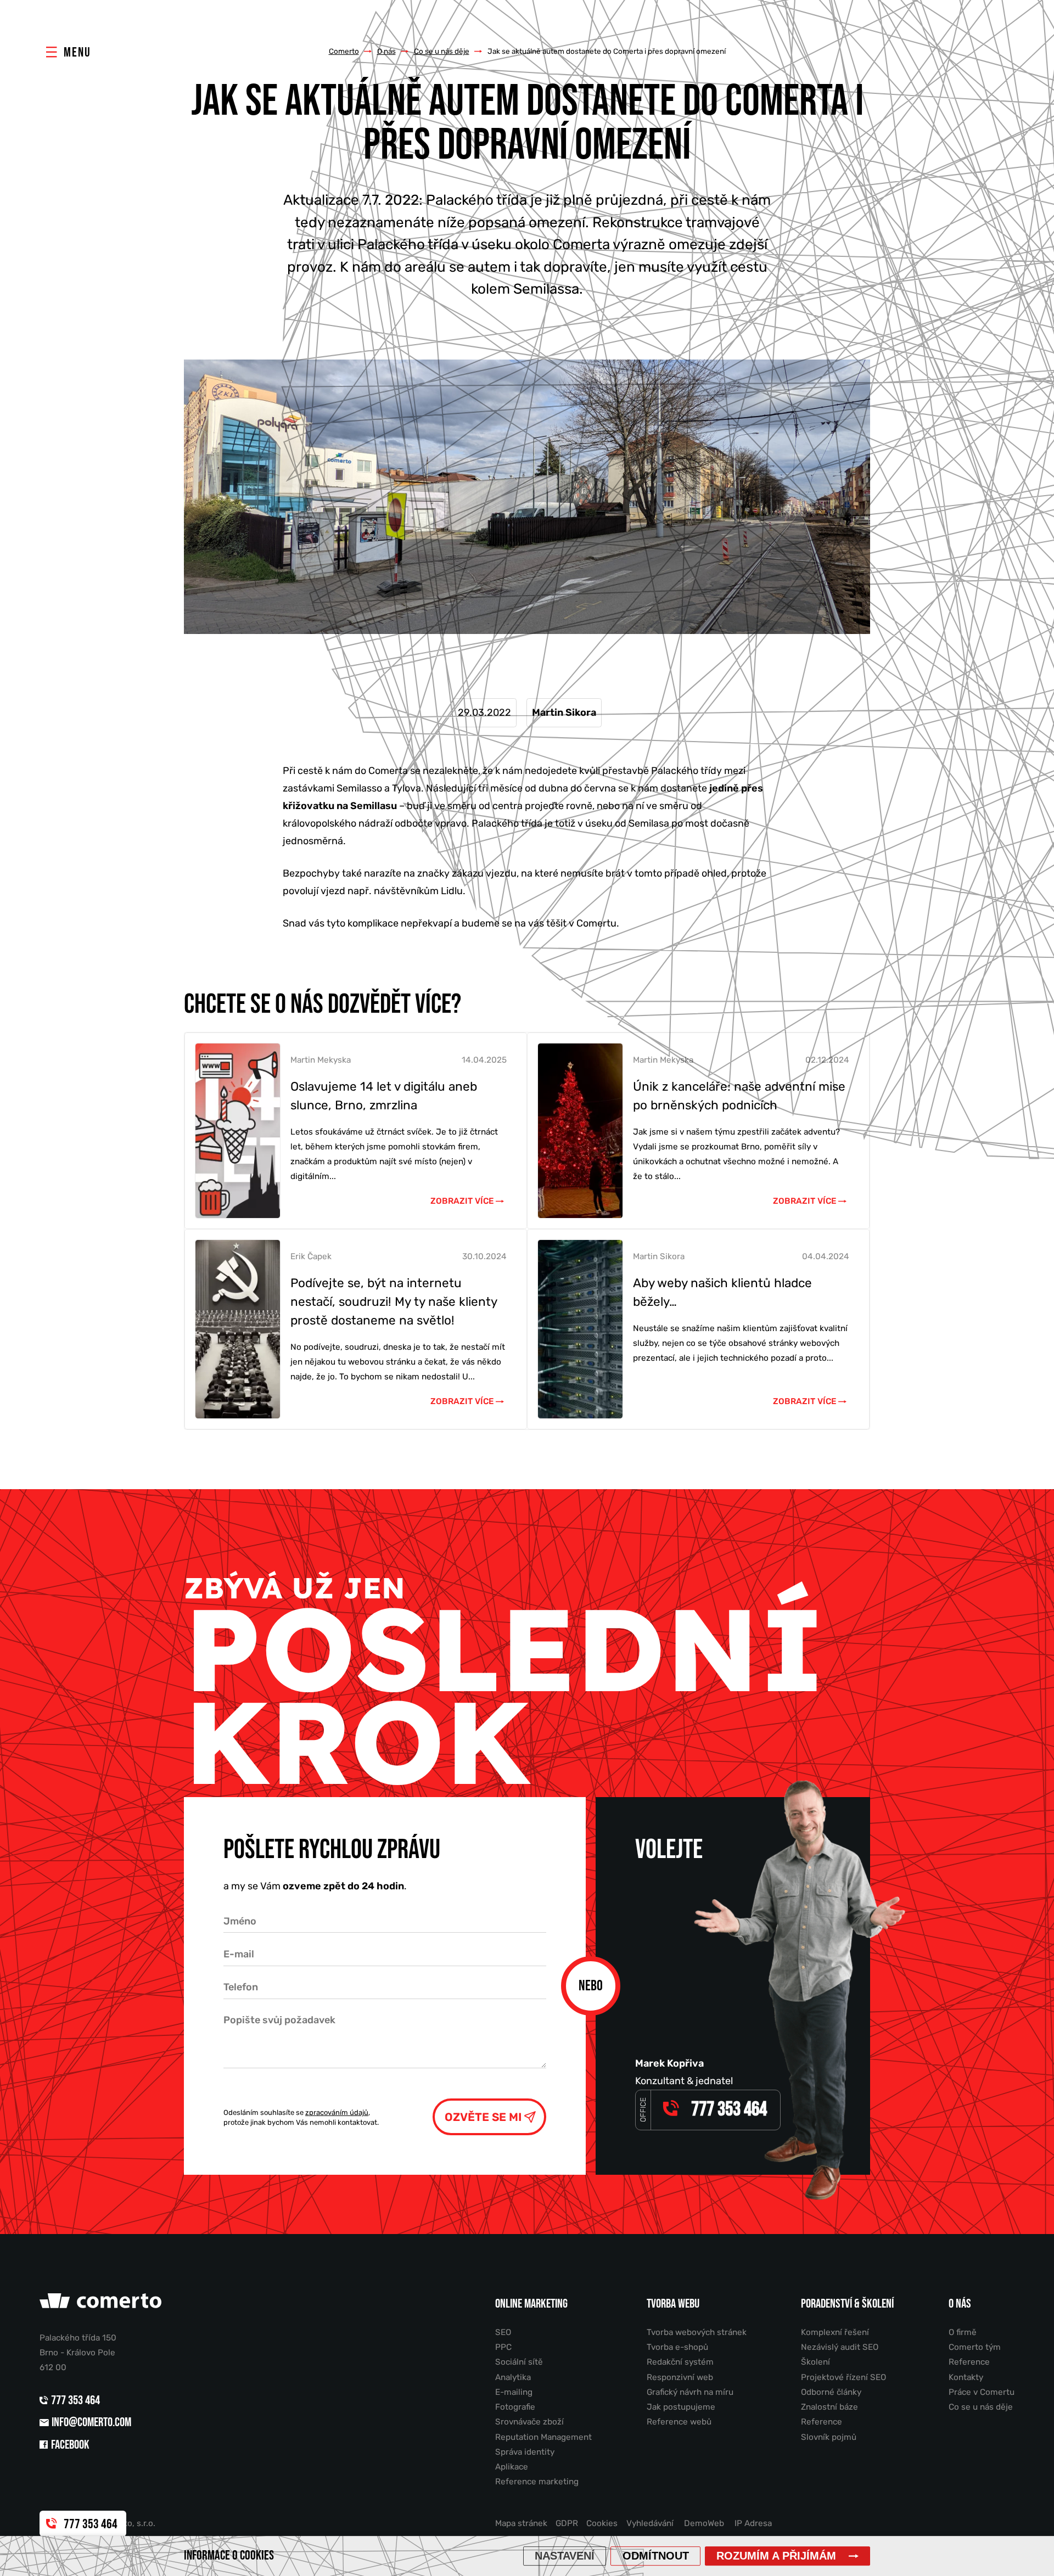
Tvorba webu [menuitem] (673, 2304)
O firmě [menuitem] (963, 2332)
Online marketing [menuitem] (531, 2304)
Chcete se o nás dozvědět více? (323, 1004)
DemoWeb (704, 2523)
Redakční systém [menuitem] (680, 2362)
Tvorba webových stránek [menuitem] (697, 2332)
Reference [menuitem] (822, 2422)
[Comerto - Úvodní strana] (102, 2305)
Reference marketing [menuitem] (537, 2482)
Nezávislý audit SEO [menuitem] (840, 2347)
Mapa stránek (521, 2523)
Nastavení (565, 2556)
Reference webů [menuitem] (679, 2422)
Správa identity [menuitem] (525, 2452)
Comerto (344, 51)
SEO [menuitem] (503, 2332)
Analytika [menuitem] (513, 2377)
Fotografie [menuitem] (515, 2407)
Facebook (70, 2445)
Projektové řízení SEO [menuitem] (843, 2377)
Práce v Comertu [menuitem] (982, 2392)
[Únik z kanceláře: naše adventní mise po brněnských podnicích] (580, 1131)
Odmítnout (656, 2556)
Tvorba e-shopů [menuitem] (677, 2347)
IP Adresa (753, 2523)
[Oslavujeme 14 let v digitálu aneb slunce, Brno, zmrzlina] (238, 1131)
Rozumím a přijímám (776, 2556)
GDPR (567, 2523)
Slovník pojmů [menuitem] (829, 2437)
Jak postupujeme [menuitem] (681, 2407)
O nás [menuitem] (960, 2304)
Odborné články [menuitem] (831, 2392)
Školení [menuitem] (815, 2362)
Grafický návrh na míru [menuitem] (690, 2392)
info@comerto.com (91, 2423)
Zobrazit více (462, 1201)
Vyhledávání (650, 2523)
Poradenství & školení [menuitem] (847, 2304)
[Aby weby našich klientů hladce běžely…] (580, 1329)
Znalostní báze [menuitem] (829, 2407)
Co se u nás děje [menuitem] (981, 2407)
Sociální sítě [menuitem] (519, 2362)
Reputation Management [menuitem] (543, 2437)
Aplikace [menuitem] (512, 2467)
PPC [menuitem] (503, 2347)
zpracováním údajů (337, 2112)
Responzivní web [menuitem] (680, 2377)
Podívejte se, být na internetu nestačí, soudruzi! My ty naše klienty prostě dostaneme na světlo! (394, 1302)
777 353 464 (77, 2401)
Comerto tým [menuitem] (975, 2347)
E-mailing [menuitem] (514, 2392)
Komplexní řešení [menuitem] (835, 2332)
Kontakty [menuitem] (966, 2377)
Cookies (602, 2523)
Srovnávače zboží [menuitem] (529, 2422)
